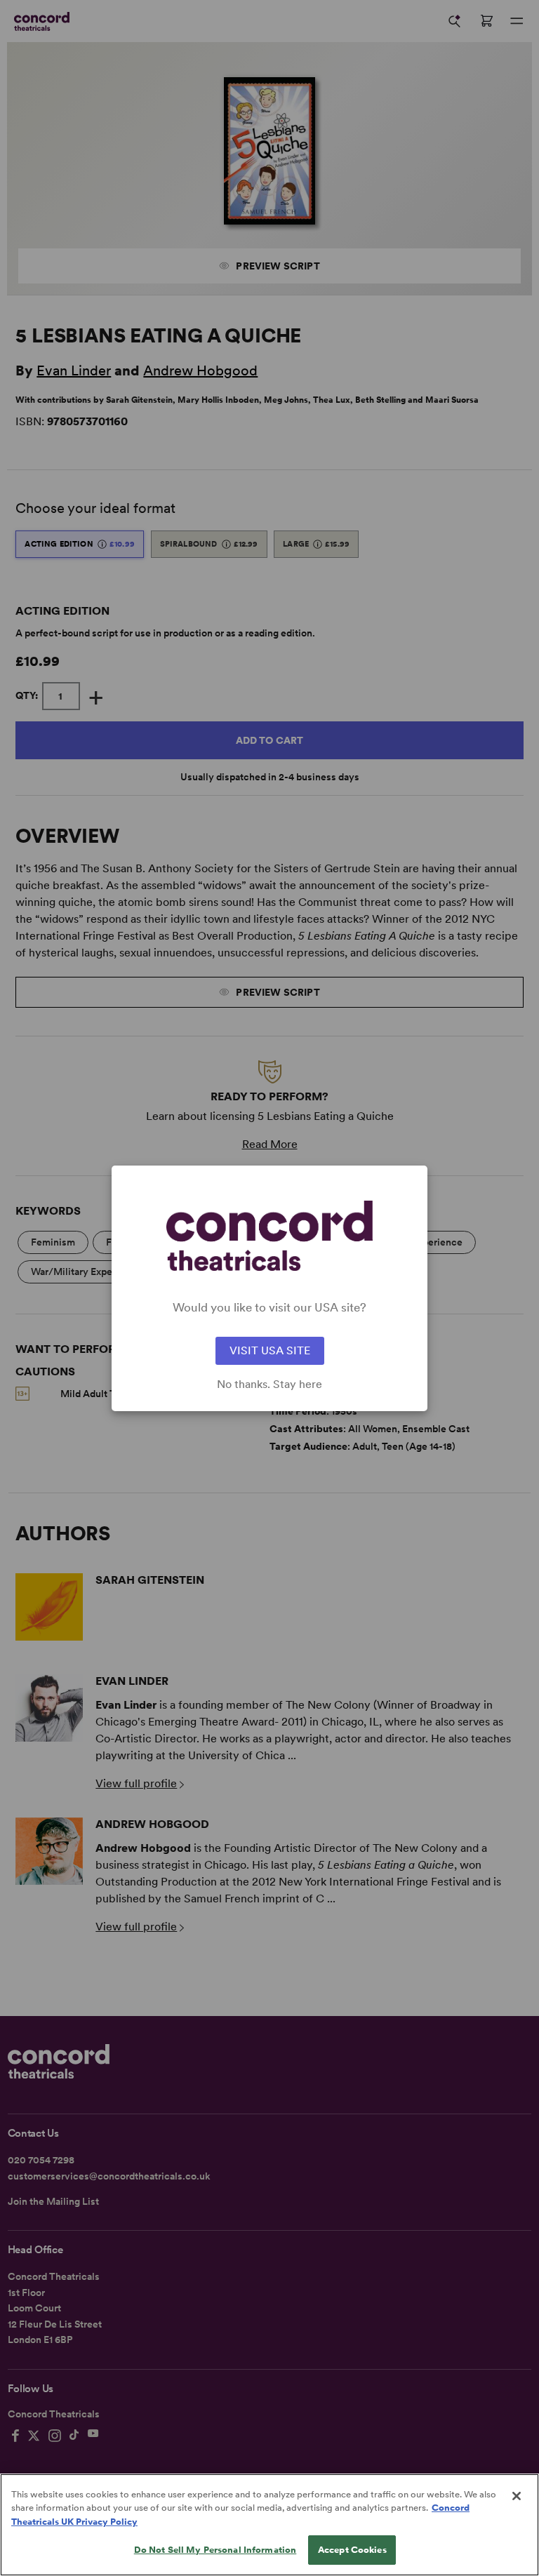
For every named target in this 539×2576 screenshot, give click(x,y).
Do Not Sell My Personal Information (215, 2550)
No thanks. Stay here (269, 1384)
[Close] (517, 2496)
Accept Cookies (352, 2550)
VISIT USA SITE (270, 1350)
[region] (269, 2525)
